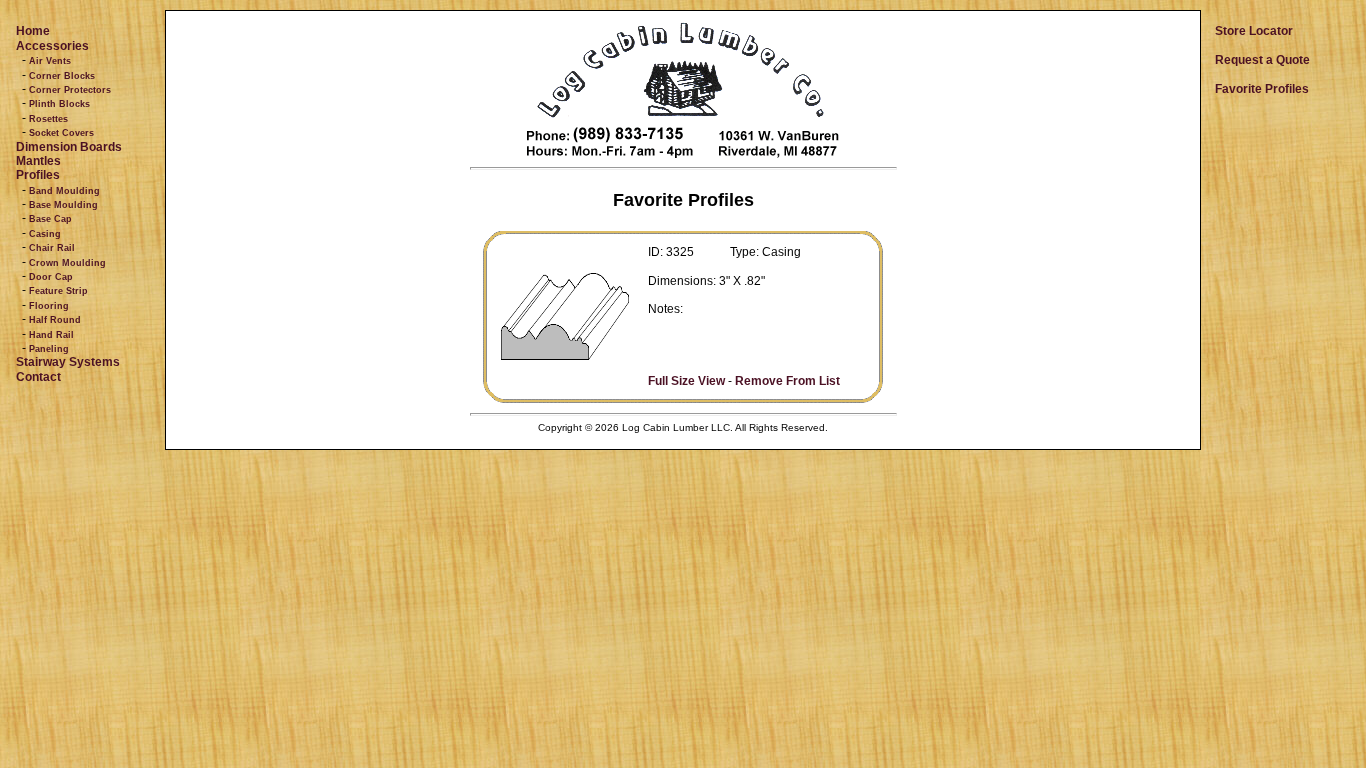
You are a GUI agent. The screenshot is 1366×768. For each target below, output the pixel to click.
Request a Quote (1262, 60)
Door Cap (51, 277)
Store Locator (1254, 31)
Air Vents (50, 61)
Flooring (49, 306)
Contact (38, 377)
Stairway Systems (68, 362)
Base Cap (50, 219)
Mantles (38, 161)
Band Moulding (64, 191)
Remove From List (787, 381)
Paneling (49, 349)
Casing (45, 234)
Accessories (52, 46)
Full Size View (686, 381)
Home (33, 31)
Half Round (55, 320)
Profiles (38, 175)
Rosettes (48, 119)
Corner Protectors (70, 90)
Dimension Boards (69, 147)
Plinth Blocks (59, 104)
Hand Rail (51, 335)
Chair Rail (52, 248)
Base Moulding (63, 205)
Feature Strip (58, 291)
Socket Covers (61, 133)
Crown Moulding (67, 263)
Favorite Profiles (1262, 89)
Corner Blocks (62, 76)
